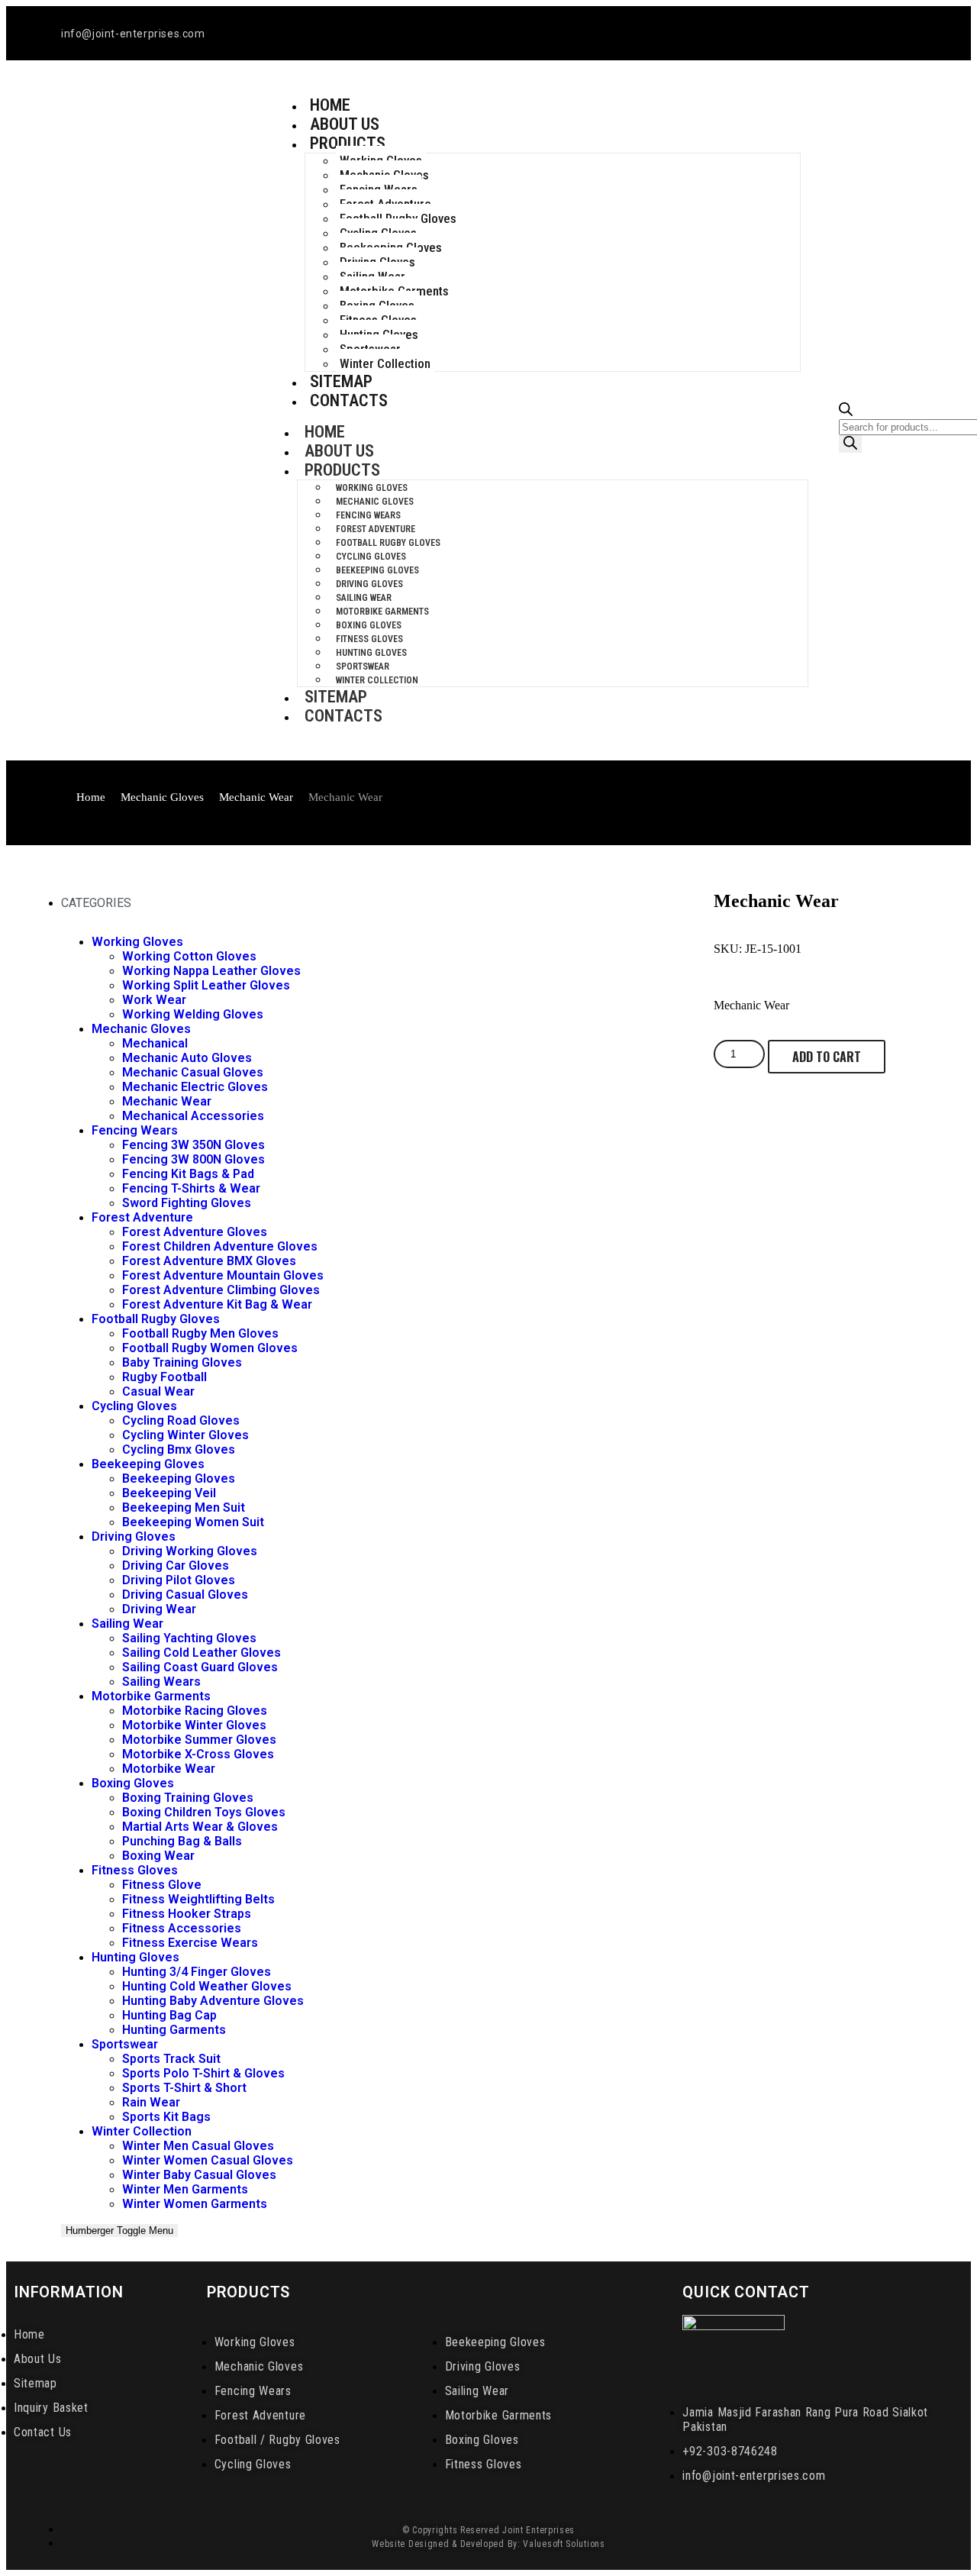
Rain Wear (151, 2102)
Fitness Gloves (369, 639)
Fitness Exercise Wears (190, 1943)
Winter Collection (385, 363)
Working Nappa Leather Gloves (211, 971)
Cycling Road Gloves (181, 1420)
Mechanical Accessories (193, 1116)
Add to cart (827, 1057)
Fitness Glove (162, 1885)
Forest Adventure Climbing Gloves (221, 1290)
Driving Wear (159, 1609)
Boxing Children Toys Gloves (204, 1812)
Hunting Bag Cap (169, 2015)
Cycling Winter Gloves (185, 1435)
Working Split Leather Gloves (206, 985)
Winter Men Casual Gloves (198, 2146)
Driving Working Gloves (190, 1551)
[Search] (850, 444)
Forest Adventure (376, 529)
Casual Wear (158, 1391)
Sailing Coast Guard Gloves (200, 1667)
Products (348, 143)
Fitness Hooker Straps (187, 1914)
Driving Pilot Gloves (179, 1580)
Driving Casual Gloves (185, 1595)
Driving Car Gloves (176, 1566)
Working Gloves (372, 488)
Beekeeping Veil (169, 1493)
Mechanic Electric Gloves (195, 1087)
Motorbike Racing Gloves (195, 1711)
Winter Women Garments (195, 2204)
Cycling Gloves (371, 557)
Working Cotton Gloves (189, 956)
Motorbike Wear (169, 1769)
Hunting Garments (174, 2030)
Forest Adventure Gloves (195, 1232)
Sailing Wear (364, 598)
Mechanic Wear (256, 797)
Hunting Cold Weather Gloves (207, 1986)
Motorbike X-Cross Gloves (198, 1754)
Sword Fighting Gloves (187, 1203)
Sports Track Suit (171, 2059)
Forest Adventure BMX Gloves (209, 1261)
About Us (339, 451)
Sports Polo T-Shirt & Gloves (203, 2073)
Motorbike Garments (382, 612)
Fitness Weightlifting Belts (198, 1899)
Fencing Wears (368, 515)
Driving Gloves (369, 584)
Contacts (349, 400)
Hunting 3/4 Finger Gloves (197, 1972)
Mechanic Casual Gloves (193, 1072)
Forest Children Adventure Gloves (220, 1246)
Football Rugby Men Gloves (200, 1333)
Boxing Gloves (369, 625)
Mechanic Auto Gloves (187, 1058)
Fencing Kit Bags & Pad (188, 1174)
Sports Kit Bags (166, 2117)
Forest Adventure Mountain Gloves (223, 1275)
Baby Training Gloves (182, 1362)
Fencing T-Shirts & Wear (191, 1188)
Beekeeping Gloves (377, 570)
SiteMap (336, 697)
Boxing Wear (158, 1856)
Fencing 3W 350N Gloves (193, 1145)
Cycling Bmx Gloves (179, 1449)
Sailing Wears (161, 1682)
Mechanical (155, 1043)
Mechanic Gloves (375, 502)
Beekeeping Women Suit (193, 1522)
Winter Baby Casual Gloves (199, 2175)
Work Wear (154, 1000)
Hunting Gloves (371, 653)
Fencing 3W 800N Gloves (193, 1159)
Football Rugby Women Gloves (210, 1348)
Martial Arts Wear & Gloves (200, 1827)
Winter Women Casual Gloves (208, 2160)
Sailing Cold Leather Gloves (202, 1653)
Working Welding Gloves (193, 1014)
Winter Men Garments (185, 2189)
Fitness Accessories (182, 1928)
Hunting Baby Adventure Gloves (213, 2001)
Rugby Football (164, 1377)
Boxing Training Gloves (188, 1798)
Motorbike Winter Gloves (194, 1725)
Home (325, 432)
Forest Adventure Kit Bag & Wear (217, 1304)
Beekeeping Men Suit (184, 1508)
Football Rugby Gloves (388, 543)
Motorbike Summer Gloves (199, 1740)
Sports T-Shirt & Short (184, 2088)
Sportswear (363, 667)
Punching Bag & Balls (182, 1841)
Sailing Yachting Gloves (189, 1638)
